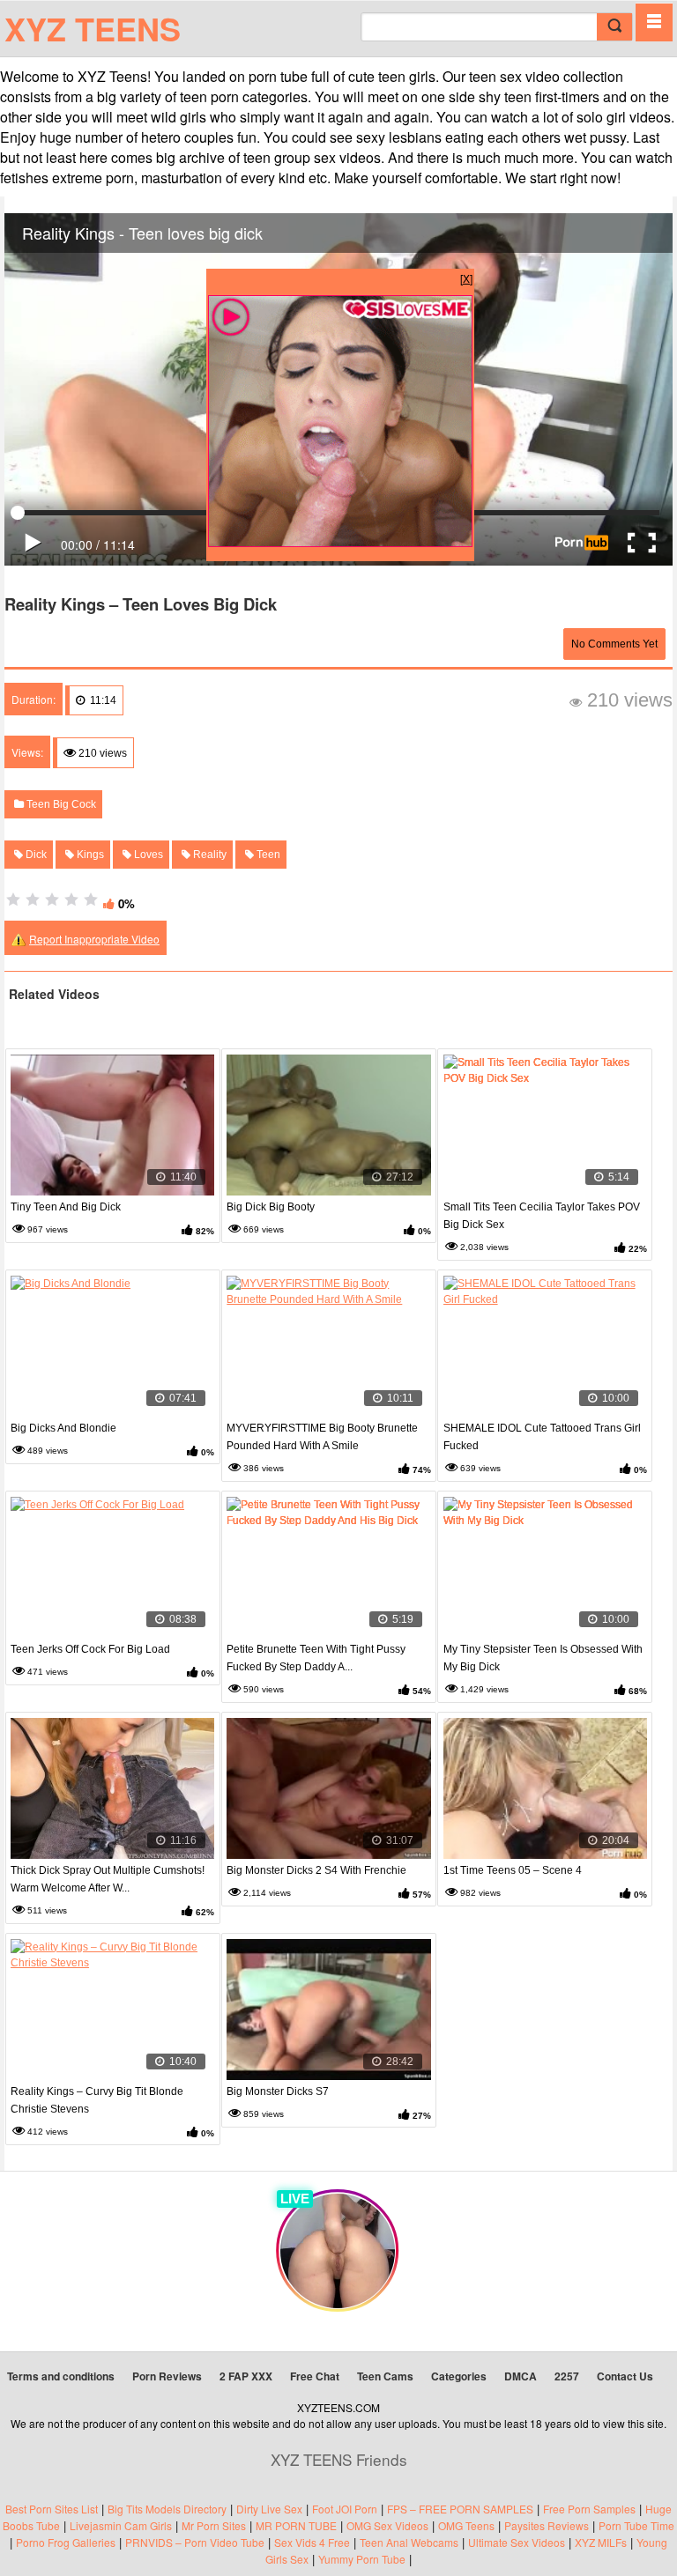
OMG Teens (466, 2525)
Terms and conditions (61, 2376)
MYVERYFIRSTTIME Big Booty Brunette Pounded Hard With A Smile (322, 1437)
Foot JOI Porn (345, 2509)
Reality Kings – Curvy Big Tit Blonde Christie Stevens (97, 2100)
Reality (208, 855)
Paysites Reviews (547, 2525)
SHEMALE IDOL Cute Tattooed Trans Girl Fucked (542, 1437)
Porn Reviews (167, 2376)
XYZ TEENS (93, 28)
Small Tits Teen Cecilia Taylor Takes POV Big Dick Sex (542, 1216)
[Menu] (654, 22)
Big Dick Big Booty (271, 1207)
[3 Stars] (52, 899)
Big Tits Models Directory (167, 2509)
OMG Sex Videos (387, 2525)
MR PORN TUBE (296, 2525)
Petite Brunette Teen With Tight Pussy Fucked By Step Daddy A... (316, 1658)
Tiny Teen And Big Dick (66, 1207)
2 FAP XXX (246, 2376)
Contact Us (625, 2376)
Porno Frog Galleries (66, 2542)
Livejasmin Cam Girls (121, 2525)
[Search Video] (614, 27)
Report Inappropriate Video (94, 939)
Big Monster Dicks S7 (278, 2091)
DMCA (521, 2376)
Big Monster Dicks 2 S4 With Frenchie (316, 1870)
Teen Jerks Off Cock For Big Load (90, 1649)
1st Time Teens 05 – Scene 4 (513, 1870)
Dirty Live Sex (269, 2509)
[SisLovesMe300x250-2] (340, 542)
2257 (567, 2376)
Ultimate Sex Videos (517, 2542)
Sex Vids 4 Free (312, 2542)
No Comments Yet (614, 644)
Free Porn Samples (589, 2509)
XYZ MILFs (601, 2542)
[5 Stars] (91, 899)
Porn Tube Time (636, 2525)
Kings (89, 855)
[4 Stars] (71, 899)
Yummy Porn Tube (362, 2559)
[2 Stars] (33, 899)
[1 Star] (13, 899)
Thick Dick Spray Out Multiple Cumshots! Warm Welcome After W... (108, 1879)
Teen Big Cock (60, 804)
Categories (459, 2376)
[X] (466, 278)
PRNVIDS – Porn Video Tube (195, 2542)
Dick (35, 855)
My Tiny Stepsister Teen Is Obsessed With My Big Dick (543, 1658)
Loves (147, 855)
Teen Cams (385, 2376)
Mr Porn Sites (214, 2525)
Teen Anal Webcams (409, 2542)
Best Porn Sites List (52, 2509)
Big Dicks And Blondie (63, 1428)
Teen (267, 855)
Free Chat (315, 2376)
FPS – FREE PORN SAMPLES (460, 2509)
